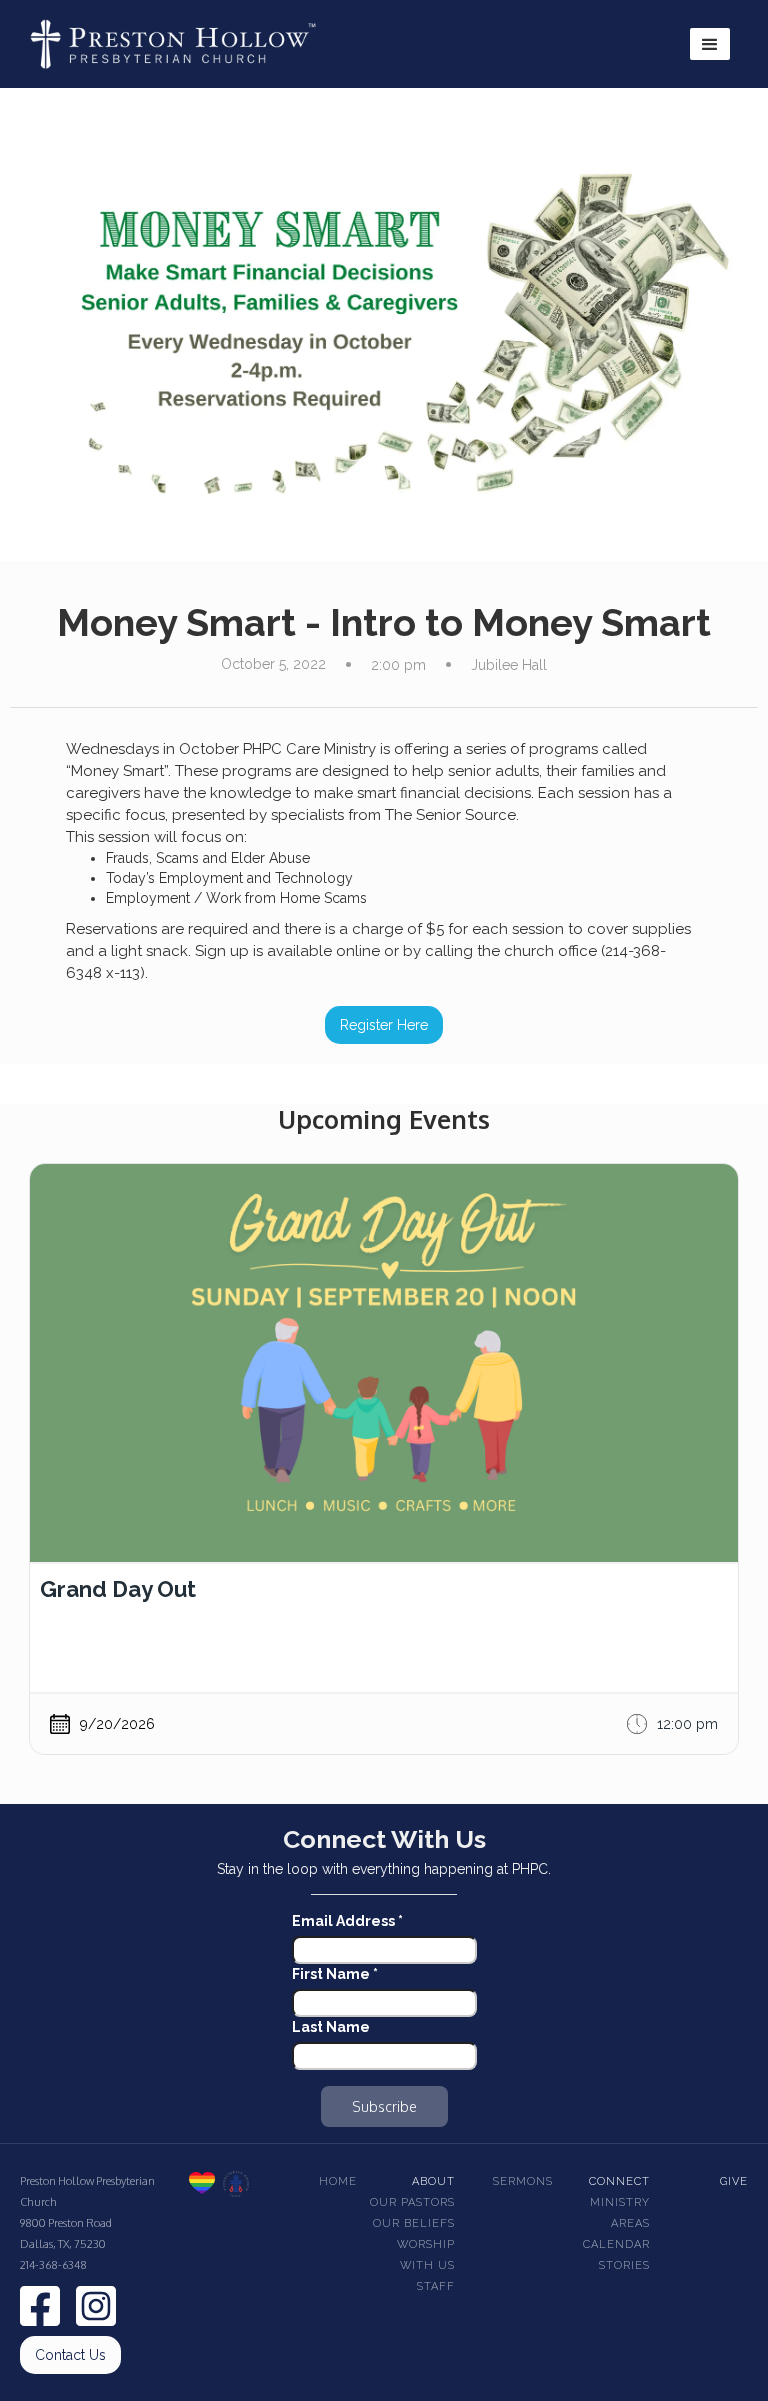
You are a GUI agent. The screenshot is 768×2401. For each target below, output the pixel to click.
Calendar (616, 2244)
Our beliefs (414, 2223)
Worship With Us (426, 2255)
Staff (436, 2286)
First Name (335, 1974)
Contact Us (70, 2355)
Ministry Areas (620, 2213)
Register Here (384, 1025)
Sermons (523, 2181)
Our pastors (412, 2202)
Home (338, 2181)
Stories (624, 2265)
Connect (619, 2181)
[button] (710, 44)
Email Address (347, 1921)
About (433, 2181)
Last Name (331, 2027)
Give (734, 2181)
